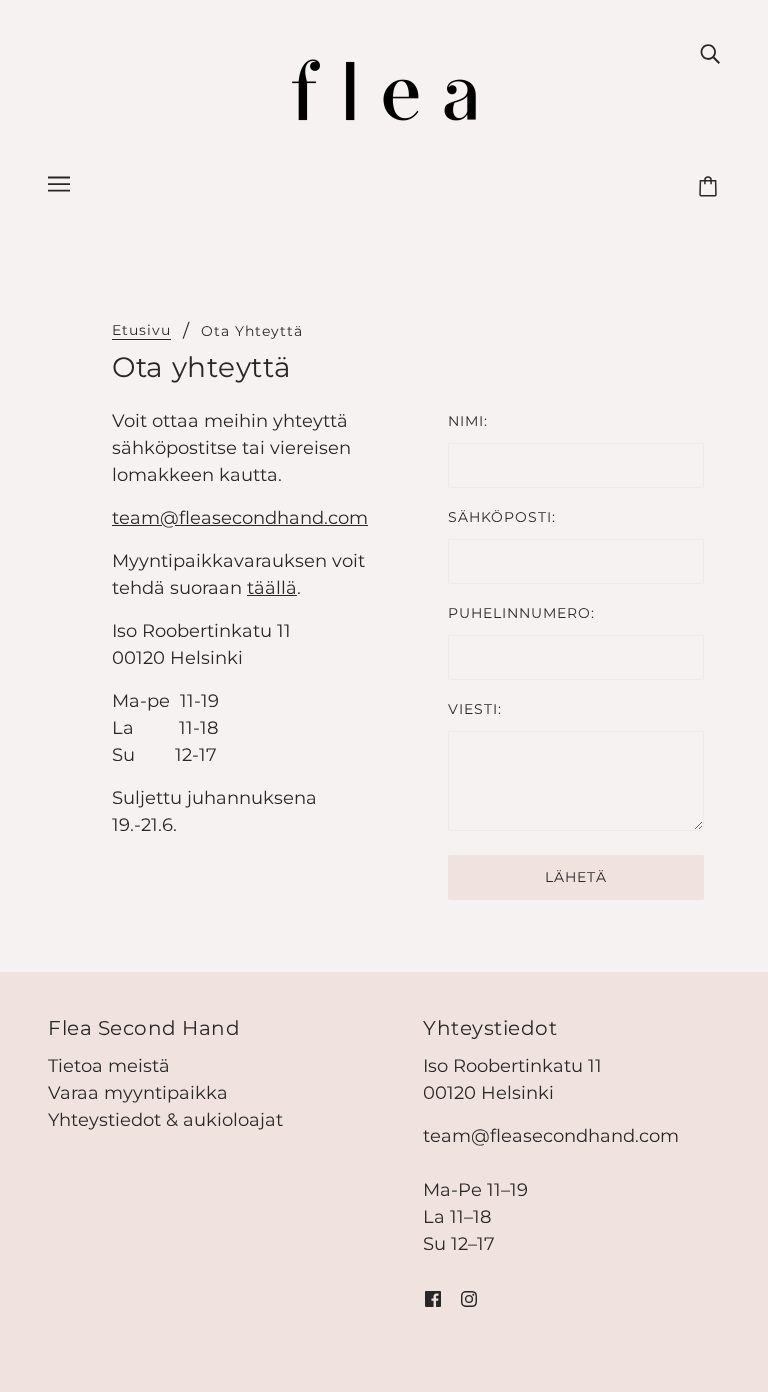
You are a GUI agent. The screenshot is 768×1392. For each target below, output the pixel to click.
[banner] (384, 89)
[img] (710, 53)
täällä (272, 588)
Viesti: (475, 709)
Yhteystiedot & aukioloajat (165, 1120)
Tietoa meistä (109, 1066)
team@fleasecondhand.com (240, 518)
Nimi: (468, 421)
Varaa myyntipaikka (138, 1093)
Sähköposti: (502, 517)
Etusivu (141, 331)
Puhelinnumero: (521, 613)
